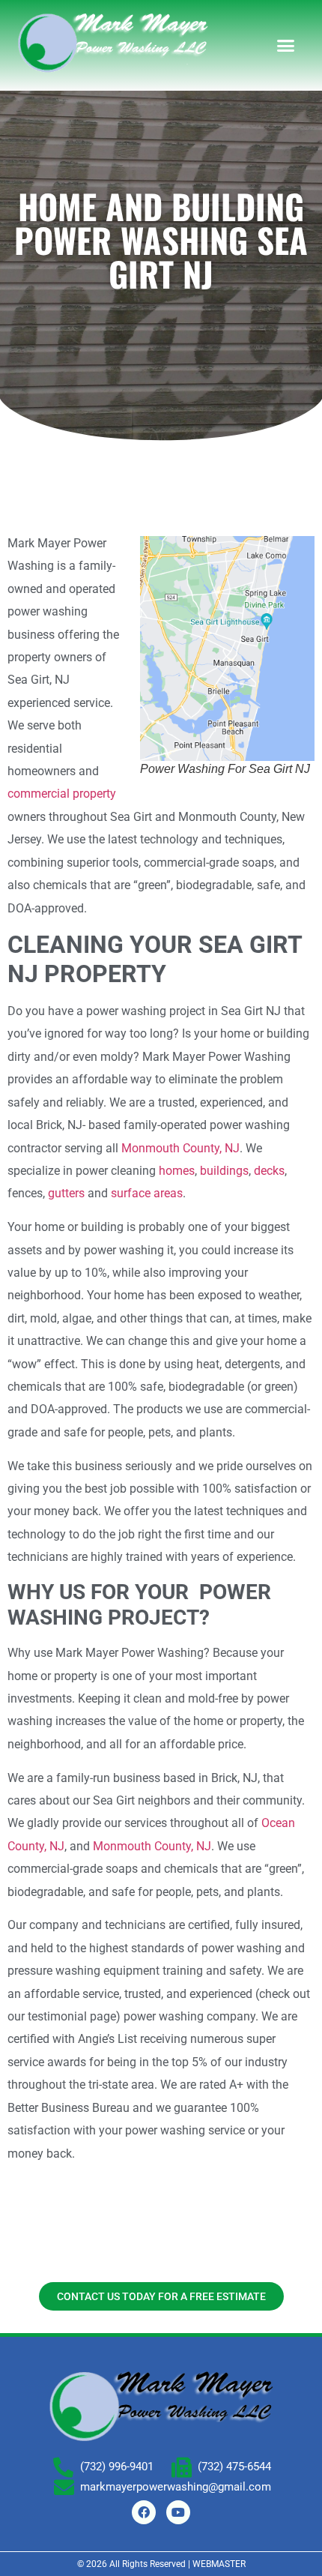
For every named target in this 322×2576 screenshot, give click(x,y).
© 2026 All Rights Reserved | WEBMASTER (161, 2564)
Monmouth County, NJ (180, 1148)
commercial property (62, 794)
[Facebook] (144, 2512)
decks (269, 1171)
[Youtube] (178, 2512)
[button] (286, 46)
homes (177, 1171)
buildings (224, 1171)
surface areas (147, 1193)
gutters (66, 1193)
